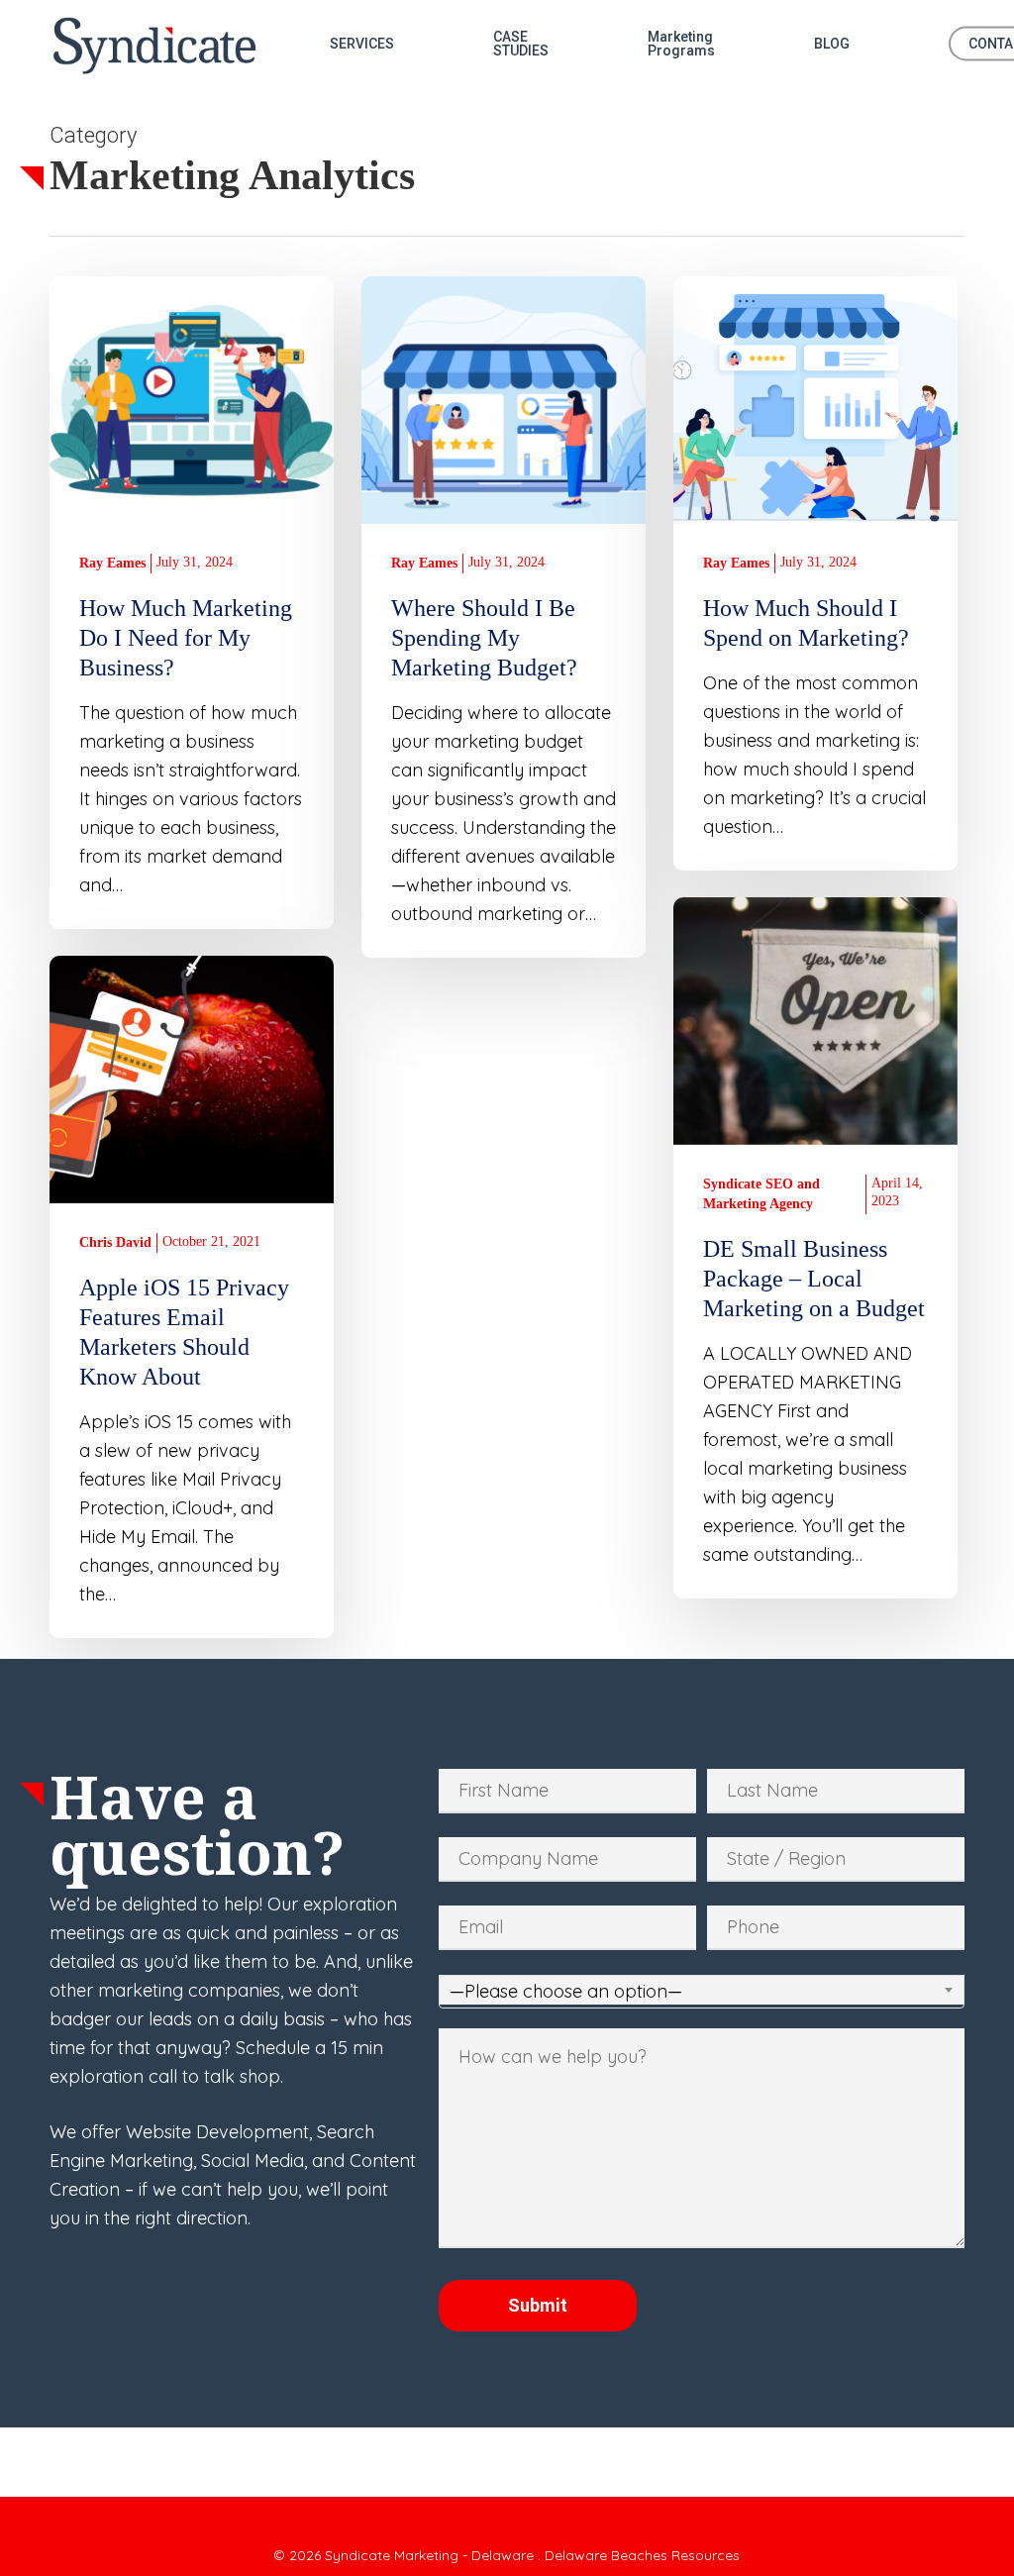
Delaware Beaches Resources (642, 2555)
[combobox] (702, 1992)
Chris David (115, 1242)
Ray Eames (112, 563)
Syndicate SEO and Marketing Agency (761, 1194)
